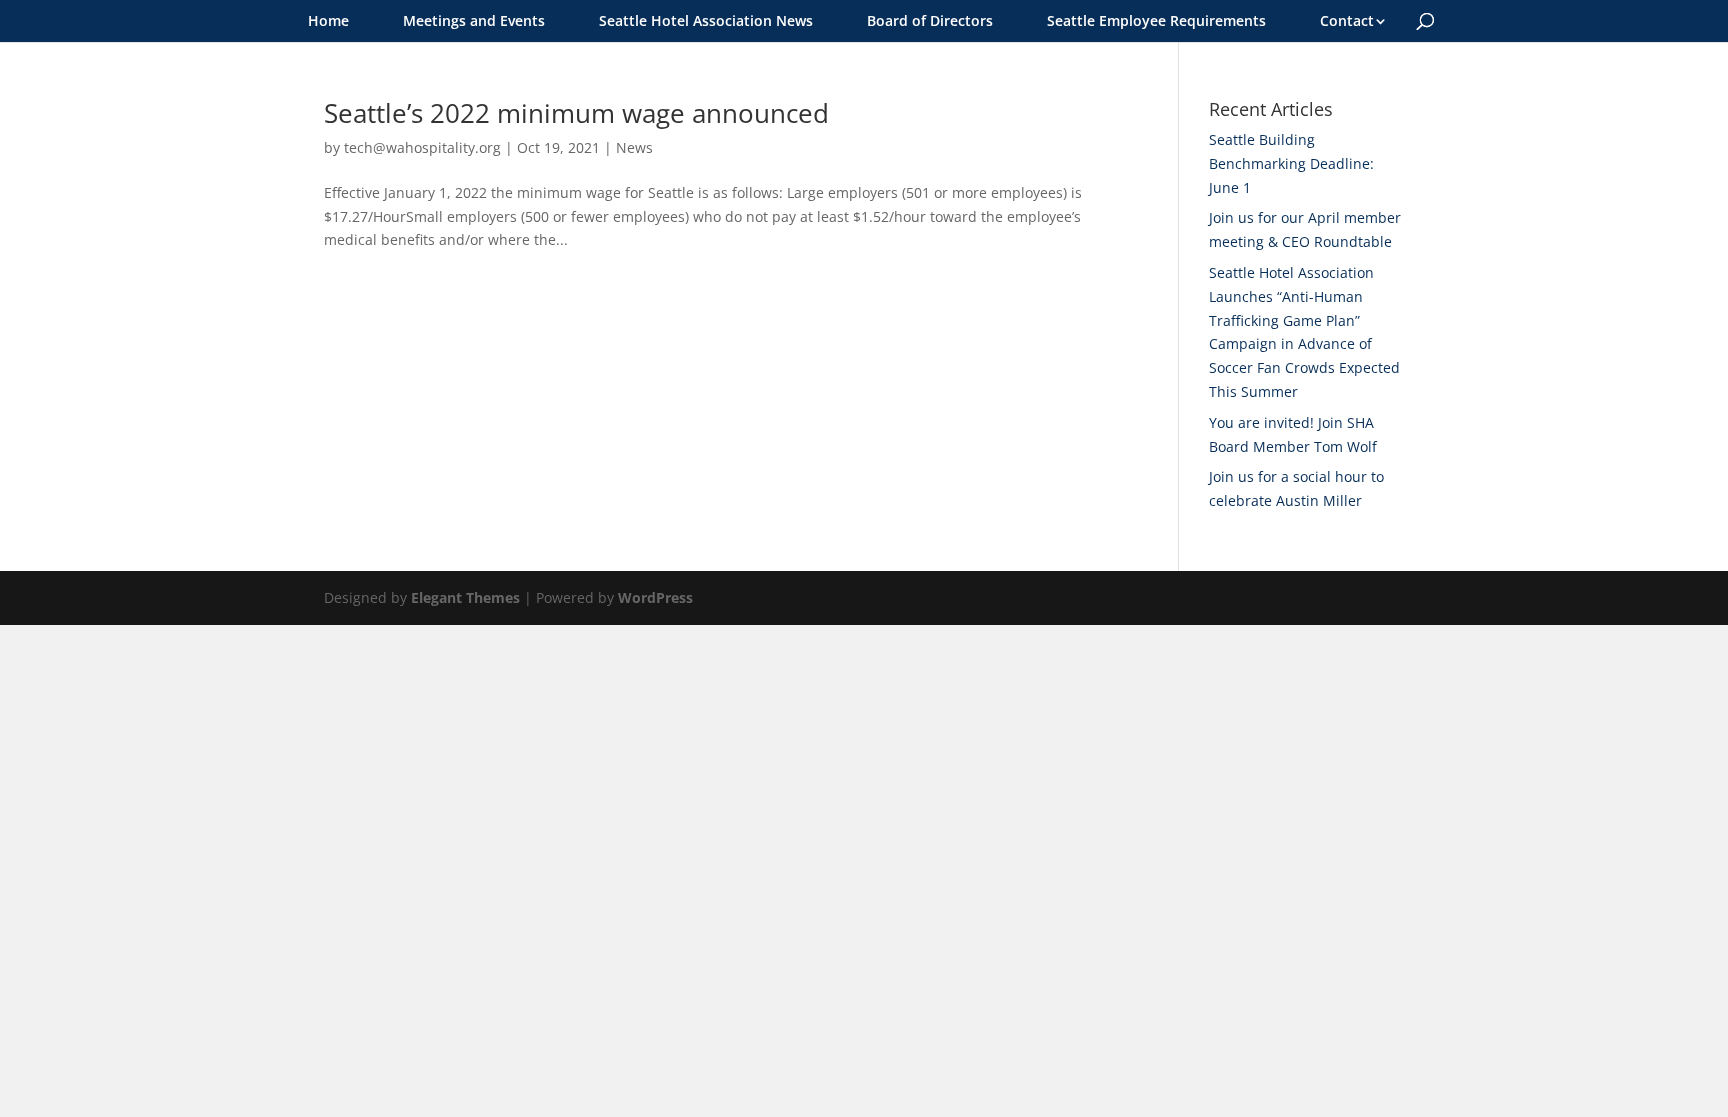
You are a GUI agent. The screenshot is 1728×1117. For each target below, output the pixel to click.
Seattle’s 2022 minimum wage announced (576, 113)
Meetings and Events (474, 20)
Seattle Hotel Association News (706, 20)
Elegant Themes (465, 597)
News (634, 147)
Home (328, 20)
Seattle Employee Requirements (1156, 20)
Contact (1347, 20)
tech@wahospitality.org (422, 147)
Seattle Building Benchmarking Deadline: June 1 (1291, 163)
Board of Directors (930, 20)
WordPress (655, 597)
